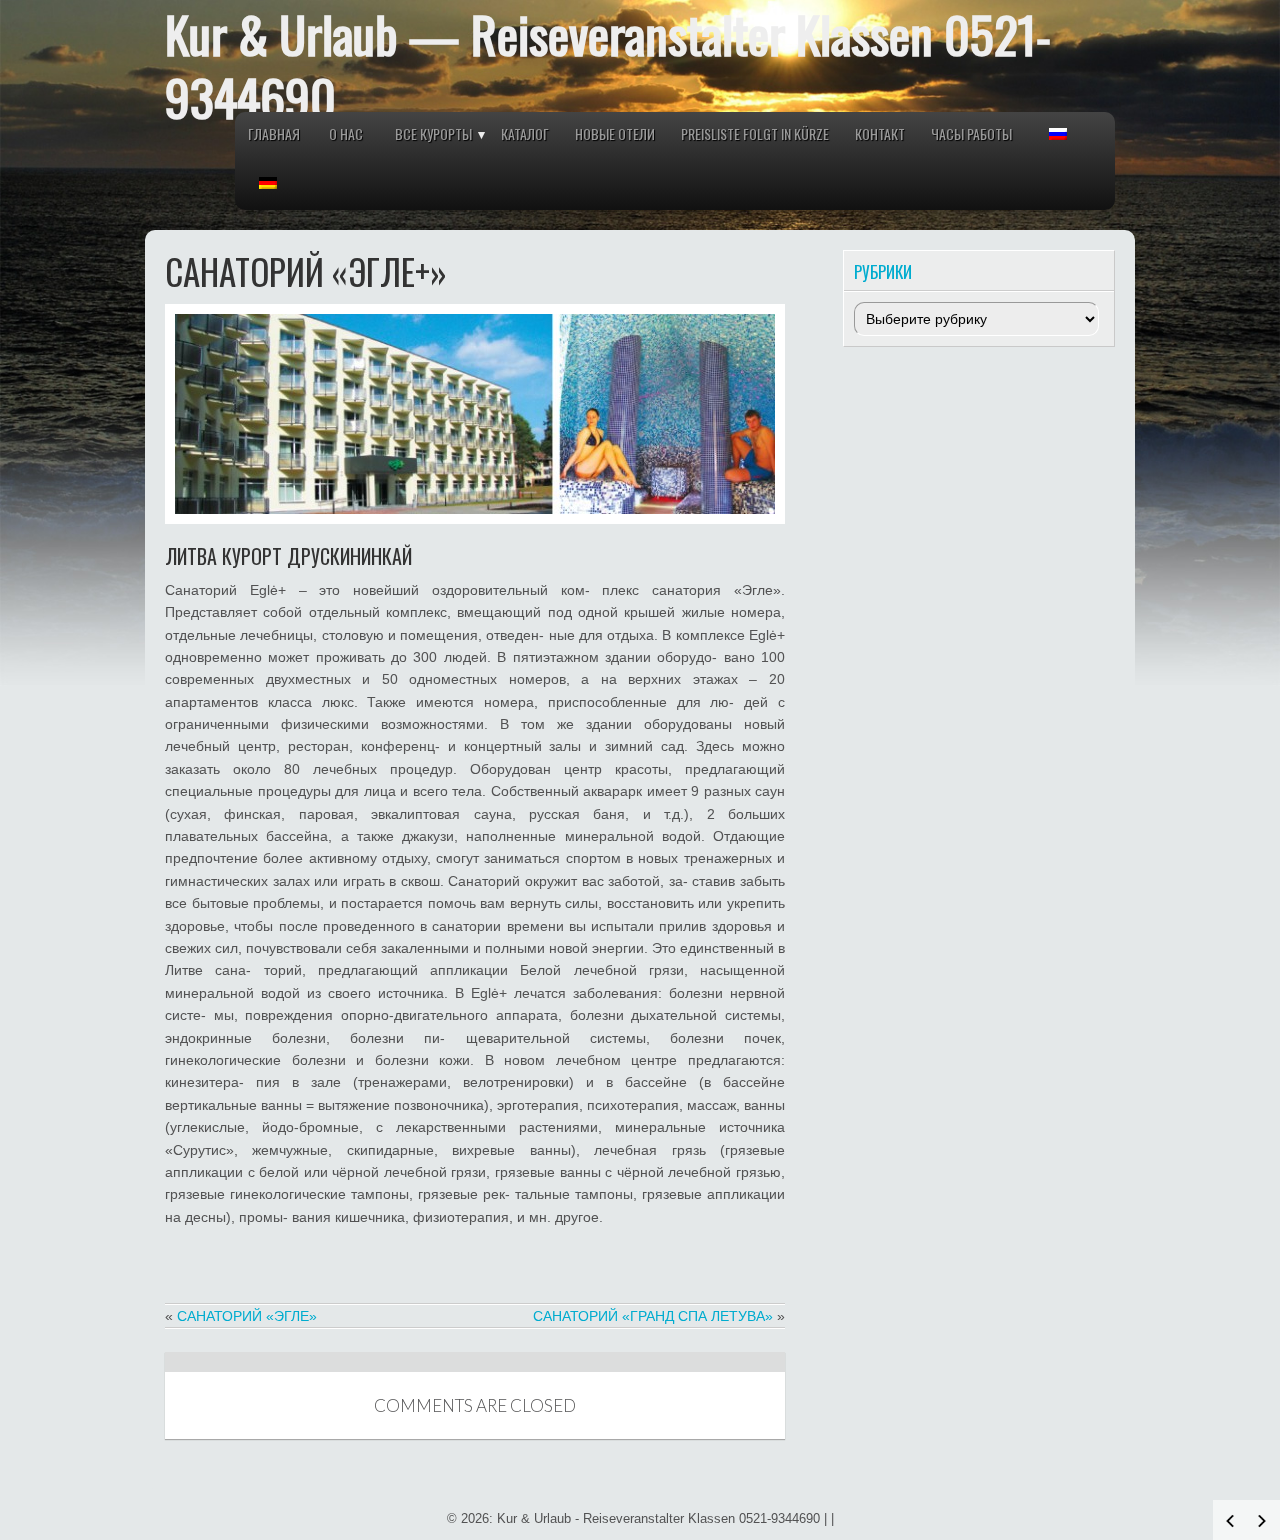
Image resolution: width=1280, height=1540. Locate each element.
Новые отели (615, 133)
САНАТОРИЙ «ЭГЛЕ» (247, 1316)
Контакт (880, 133)
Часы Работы (971, 133)
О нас (346, 133)
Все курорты (433, 133)
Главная (274, 133)
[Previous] (1230, 1521)
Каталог (525, 133)
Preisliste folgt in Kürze (755, 133)
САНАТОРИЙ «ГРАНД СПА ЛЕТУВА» (653, 1316)
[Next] (1262, 1521)
